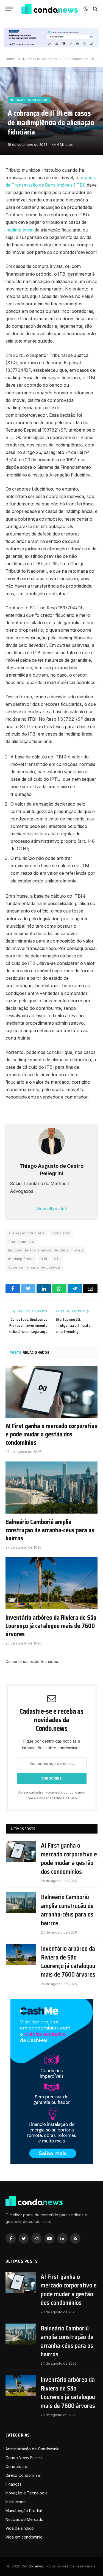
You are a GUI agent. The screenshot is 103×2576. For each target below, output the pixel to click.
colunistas (61, 1233)
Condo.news (32, 2566)
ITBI (44, 1259)
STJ (57, 1259)
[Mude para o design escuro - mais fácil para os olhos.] (86, 9)
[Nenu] (9, 9)
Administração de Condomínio (33, 2449)
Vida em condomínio (24, 2537)
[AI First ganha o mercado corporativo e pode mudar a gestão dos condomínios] (51, 1392)
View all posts (51, 1209)
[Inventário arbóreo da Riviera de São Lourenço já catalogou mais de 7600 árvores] (51, 1583)
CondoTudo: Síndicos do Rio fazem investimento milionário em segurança (28, 1325)
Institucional (16, 2502)
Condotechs (17, 2466)
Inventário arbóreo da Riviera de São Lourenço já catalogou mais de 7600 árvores (51, 1626)
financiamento (21, 1242)
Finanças (13, 2484)
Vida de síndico (20, 2528)
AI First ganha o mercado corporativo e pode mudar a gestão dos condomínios (51, 1434)
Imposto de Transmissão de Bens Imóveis (46, 1250)
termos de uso (65, 1798)
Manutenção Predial (24, 2511)
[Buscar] (95, 9)
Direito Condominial (23, 2475)
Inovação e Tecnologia (27, 2493)
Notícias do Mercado (29, 100)
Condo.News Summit (24, 2458)
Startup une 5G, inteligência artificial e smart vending (73, 1325)
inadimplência (20, 230)
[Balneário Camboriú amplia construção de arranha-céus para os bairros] (51, 1487)
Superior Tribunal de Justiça (34, 1267)
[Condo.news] (49, 9)
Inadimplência (21, 1259)
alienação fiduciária (27, 1233)
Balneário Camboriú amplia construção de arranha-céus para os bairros (50, 1530)
